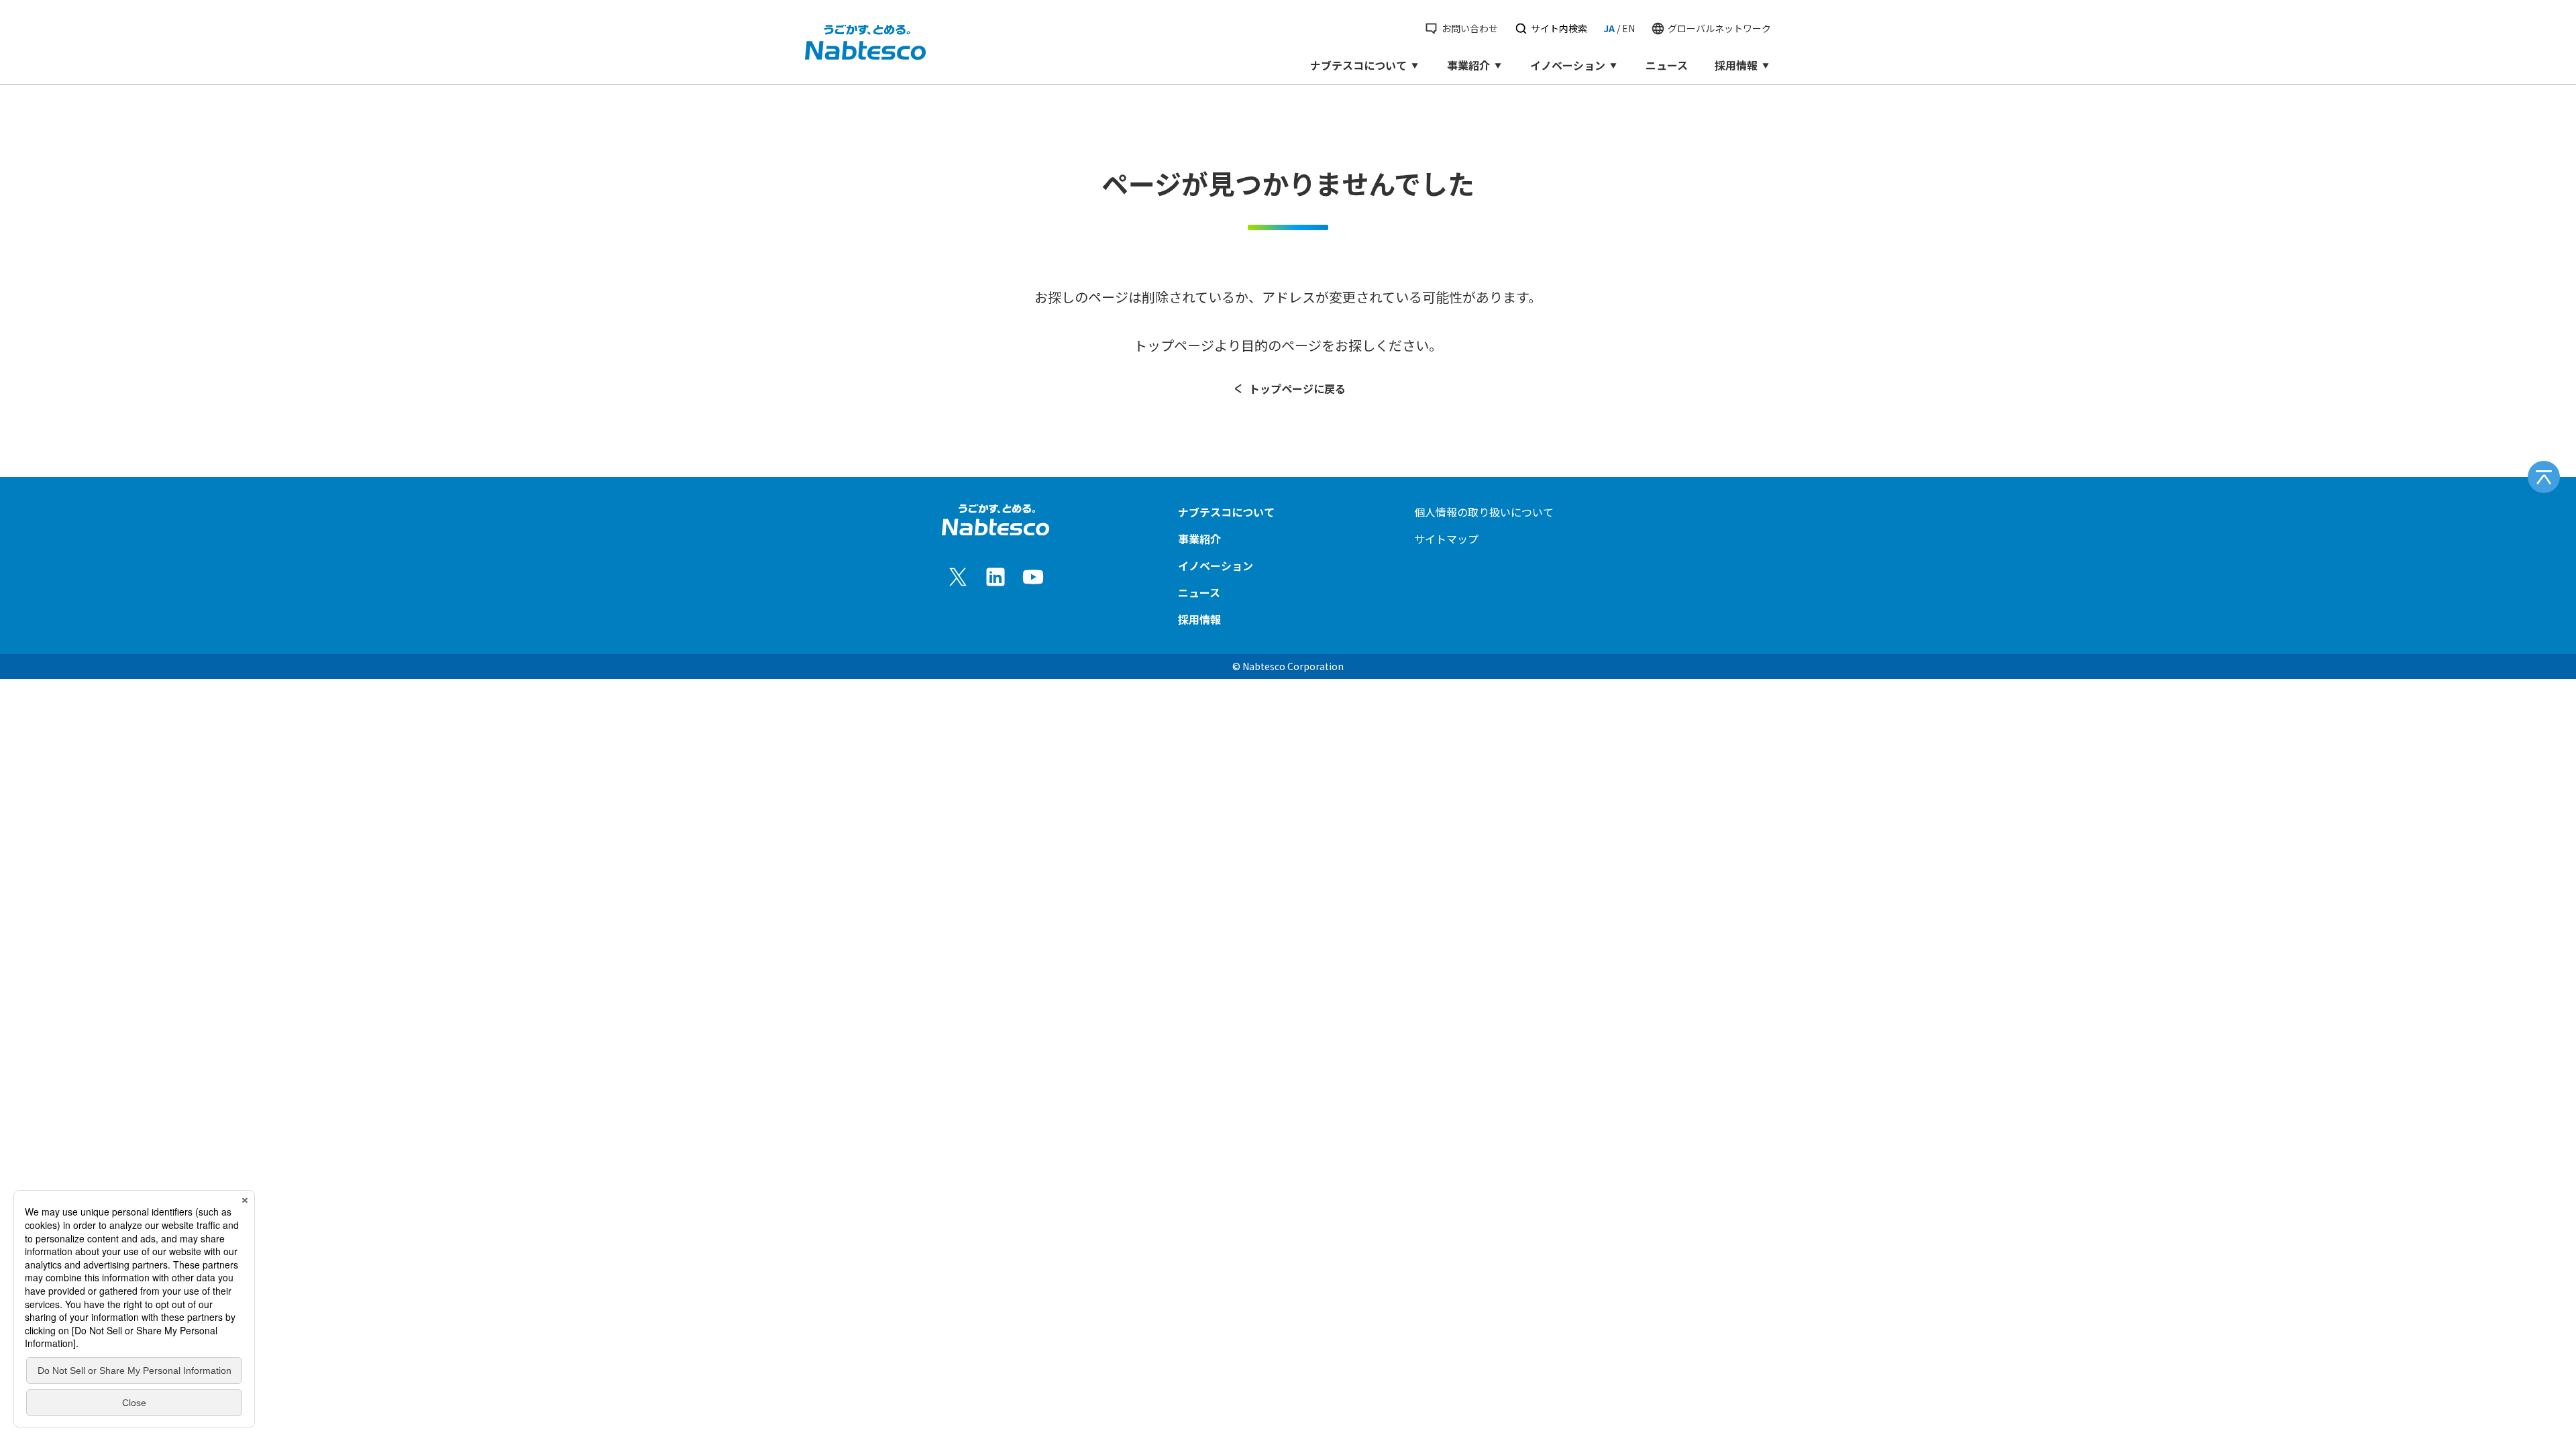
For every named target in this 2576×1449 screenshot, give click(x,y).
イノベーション (1568, 65)
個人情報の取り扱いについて (1484, 512)
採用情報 (1736, 65)
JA (1609, 28)
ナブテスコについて (1358, 65)
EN (1628, 28)
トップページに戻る (1297, 388)
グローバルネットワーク (1719, 28)
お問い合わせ (1469, 28)
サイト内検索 (1559, 28)
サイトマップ (1446, 539)
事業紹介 (1468, 65)
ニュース (1667, 65)
